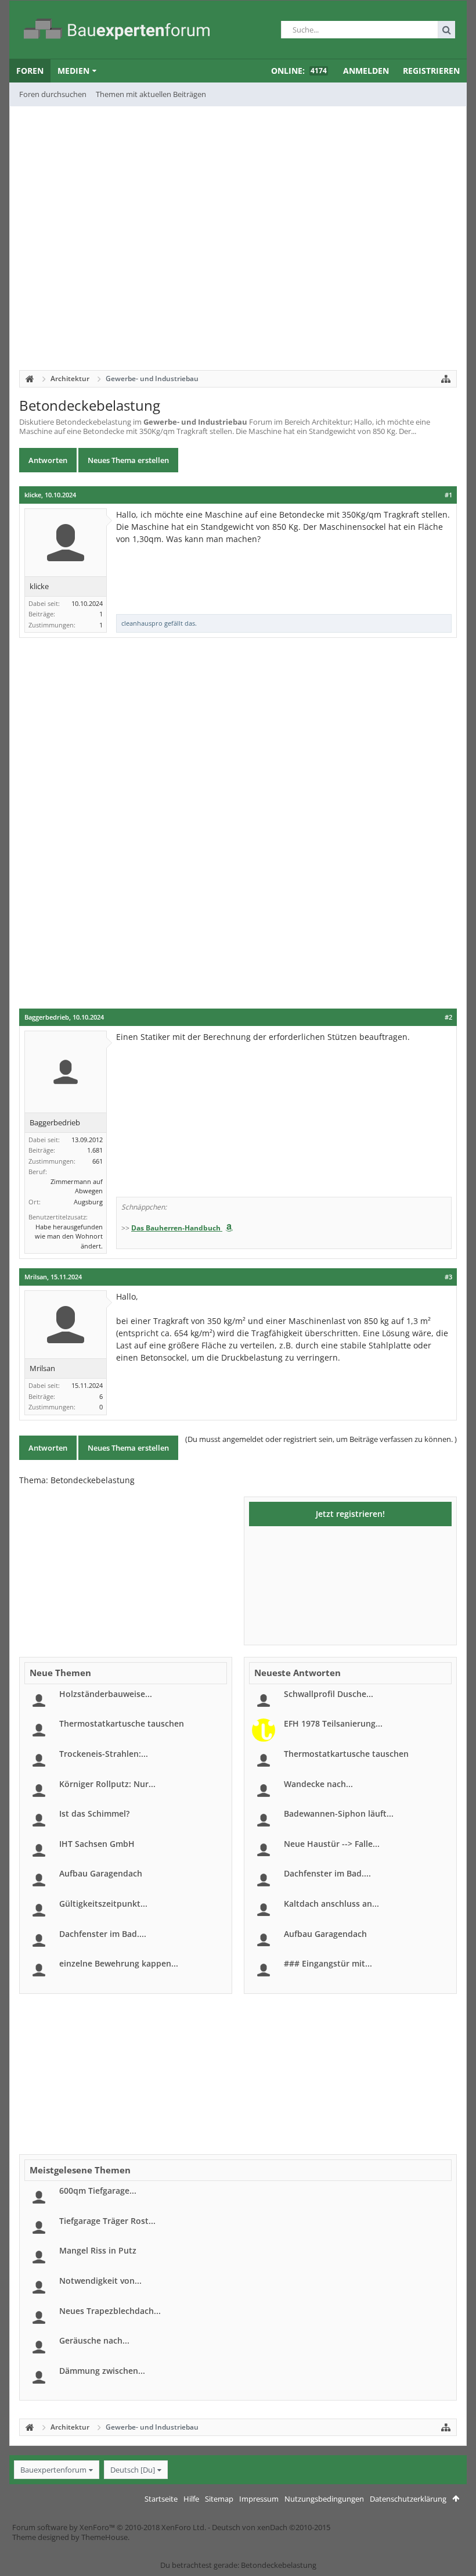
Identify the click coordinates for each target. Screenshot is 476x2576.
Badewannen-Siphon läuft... (339, 1813)
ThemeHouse (104, 2537)
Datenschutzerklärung (408, 2499)
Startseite (161, 2499)
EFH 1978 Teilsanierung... (333, 1723)
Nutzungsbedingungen (324, 2499)
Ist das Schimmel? (94, 1813)
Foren (30, 71)
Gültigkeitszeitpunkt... (103, 1904)
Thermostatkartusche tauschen (122, 1723)
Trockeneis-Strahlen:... (104, 1754)
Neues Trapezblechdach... (110, 2311)
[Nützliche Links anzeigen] (446, 379)
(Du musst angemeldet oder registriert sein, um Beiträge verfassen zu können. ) (321, 1439)
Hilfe (191, 2499)
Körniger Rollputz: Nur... (107, 1784)
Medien (73, 71)
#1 (448, 495)
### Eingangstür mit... (328, 1963)
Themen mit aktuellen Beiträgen (151, 94)
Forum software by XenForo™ (109, 2527)
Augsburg (88, 1202)
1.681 (95, 1150)
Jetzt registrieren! (350, 1514)
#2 (448, 1017)
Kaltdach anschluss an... (331, 1904)
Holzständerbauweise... (106, 1694)
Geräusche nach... (94, 2340)
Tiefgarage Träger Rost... (107, 2221)
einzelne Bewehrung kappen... (119, 1963)
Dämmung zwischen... (102, 2371)
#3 (448, 1277)
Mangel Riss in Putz (98, 2250)
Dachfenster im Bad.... (103, 1934)
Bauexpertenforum (53, 2470)
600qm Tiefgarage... (98, 2191)
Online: (299, 71)
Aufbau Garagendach (101, 1873)
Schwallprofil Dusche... (329, 1694)
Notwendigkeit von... (100, 2281)
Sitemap (219, 2499)
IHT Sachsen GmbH (97, 1844)
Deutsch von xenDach (271, 2527)
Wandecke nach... (318, 1784)
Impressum (259, 2499)
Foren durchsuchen (53, 94)
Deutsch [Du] (133, 2470)
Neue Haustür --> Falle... (332, 1844)
